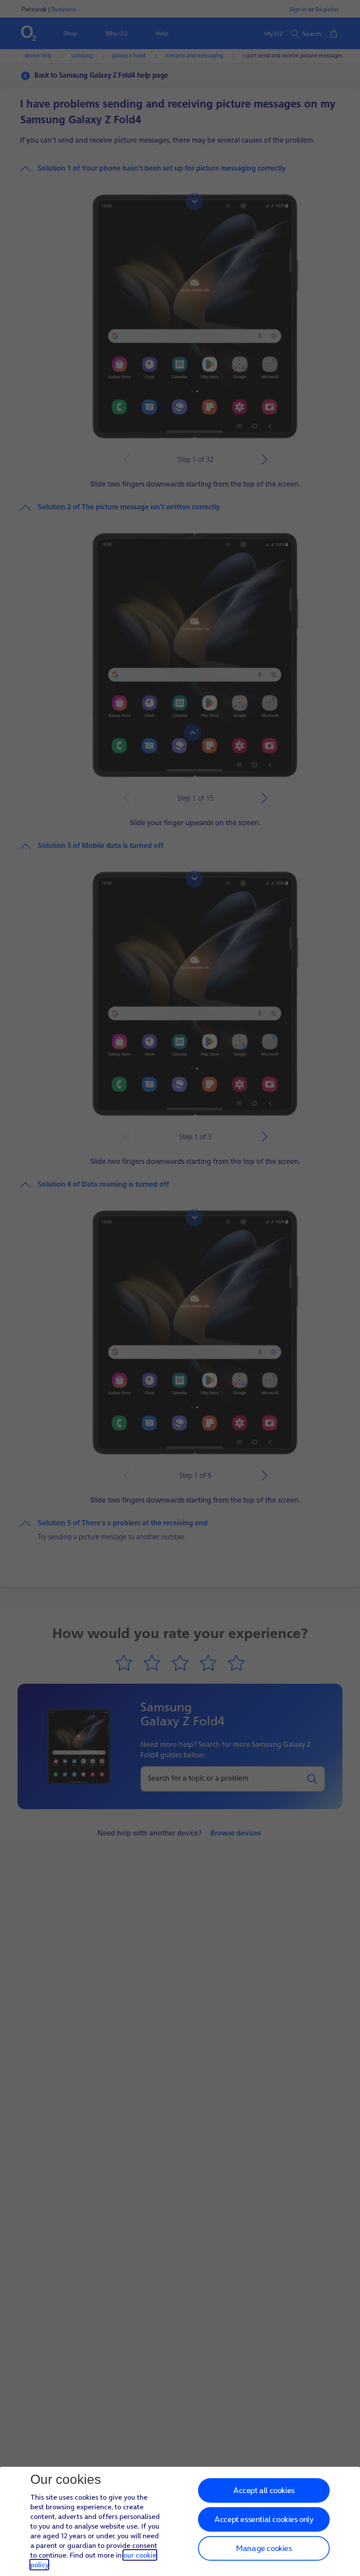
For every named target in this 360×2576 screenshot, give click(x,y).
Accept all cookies (264, 2490)
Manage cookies (264, 2548)
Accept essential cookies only (264, 2519)
